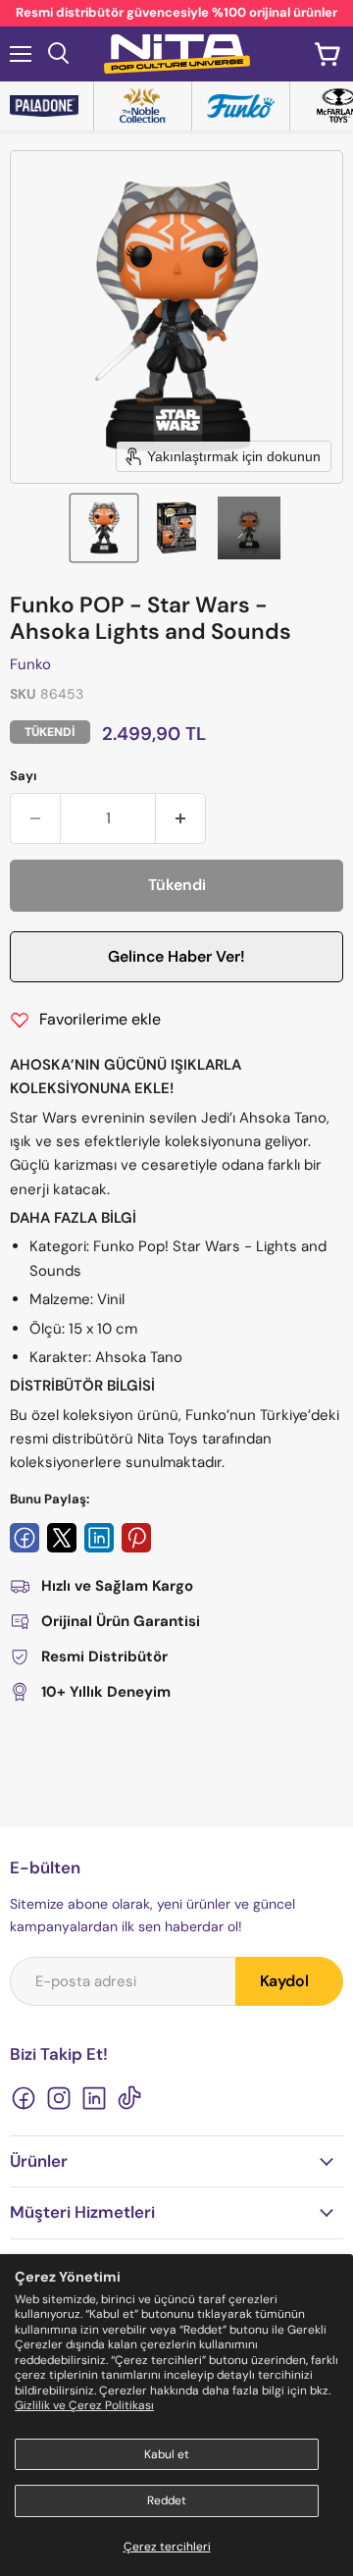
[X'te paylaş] (62, 1538)
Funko (30, 664)
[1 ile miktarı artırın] (181, 818)
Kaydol (284, 1981)
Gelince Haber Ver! (176, 956)
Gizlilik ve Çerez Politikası (84, 2405)
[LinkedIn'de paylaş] (99, 1538)
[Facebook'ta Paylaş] (25, 1538)
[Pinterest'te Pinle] (136, 1538)
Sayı (24, 776)
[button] (104, 528)
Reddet (167, 2500)
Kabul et (167, 2454)
